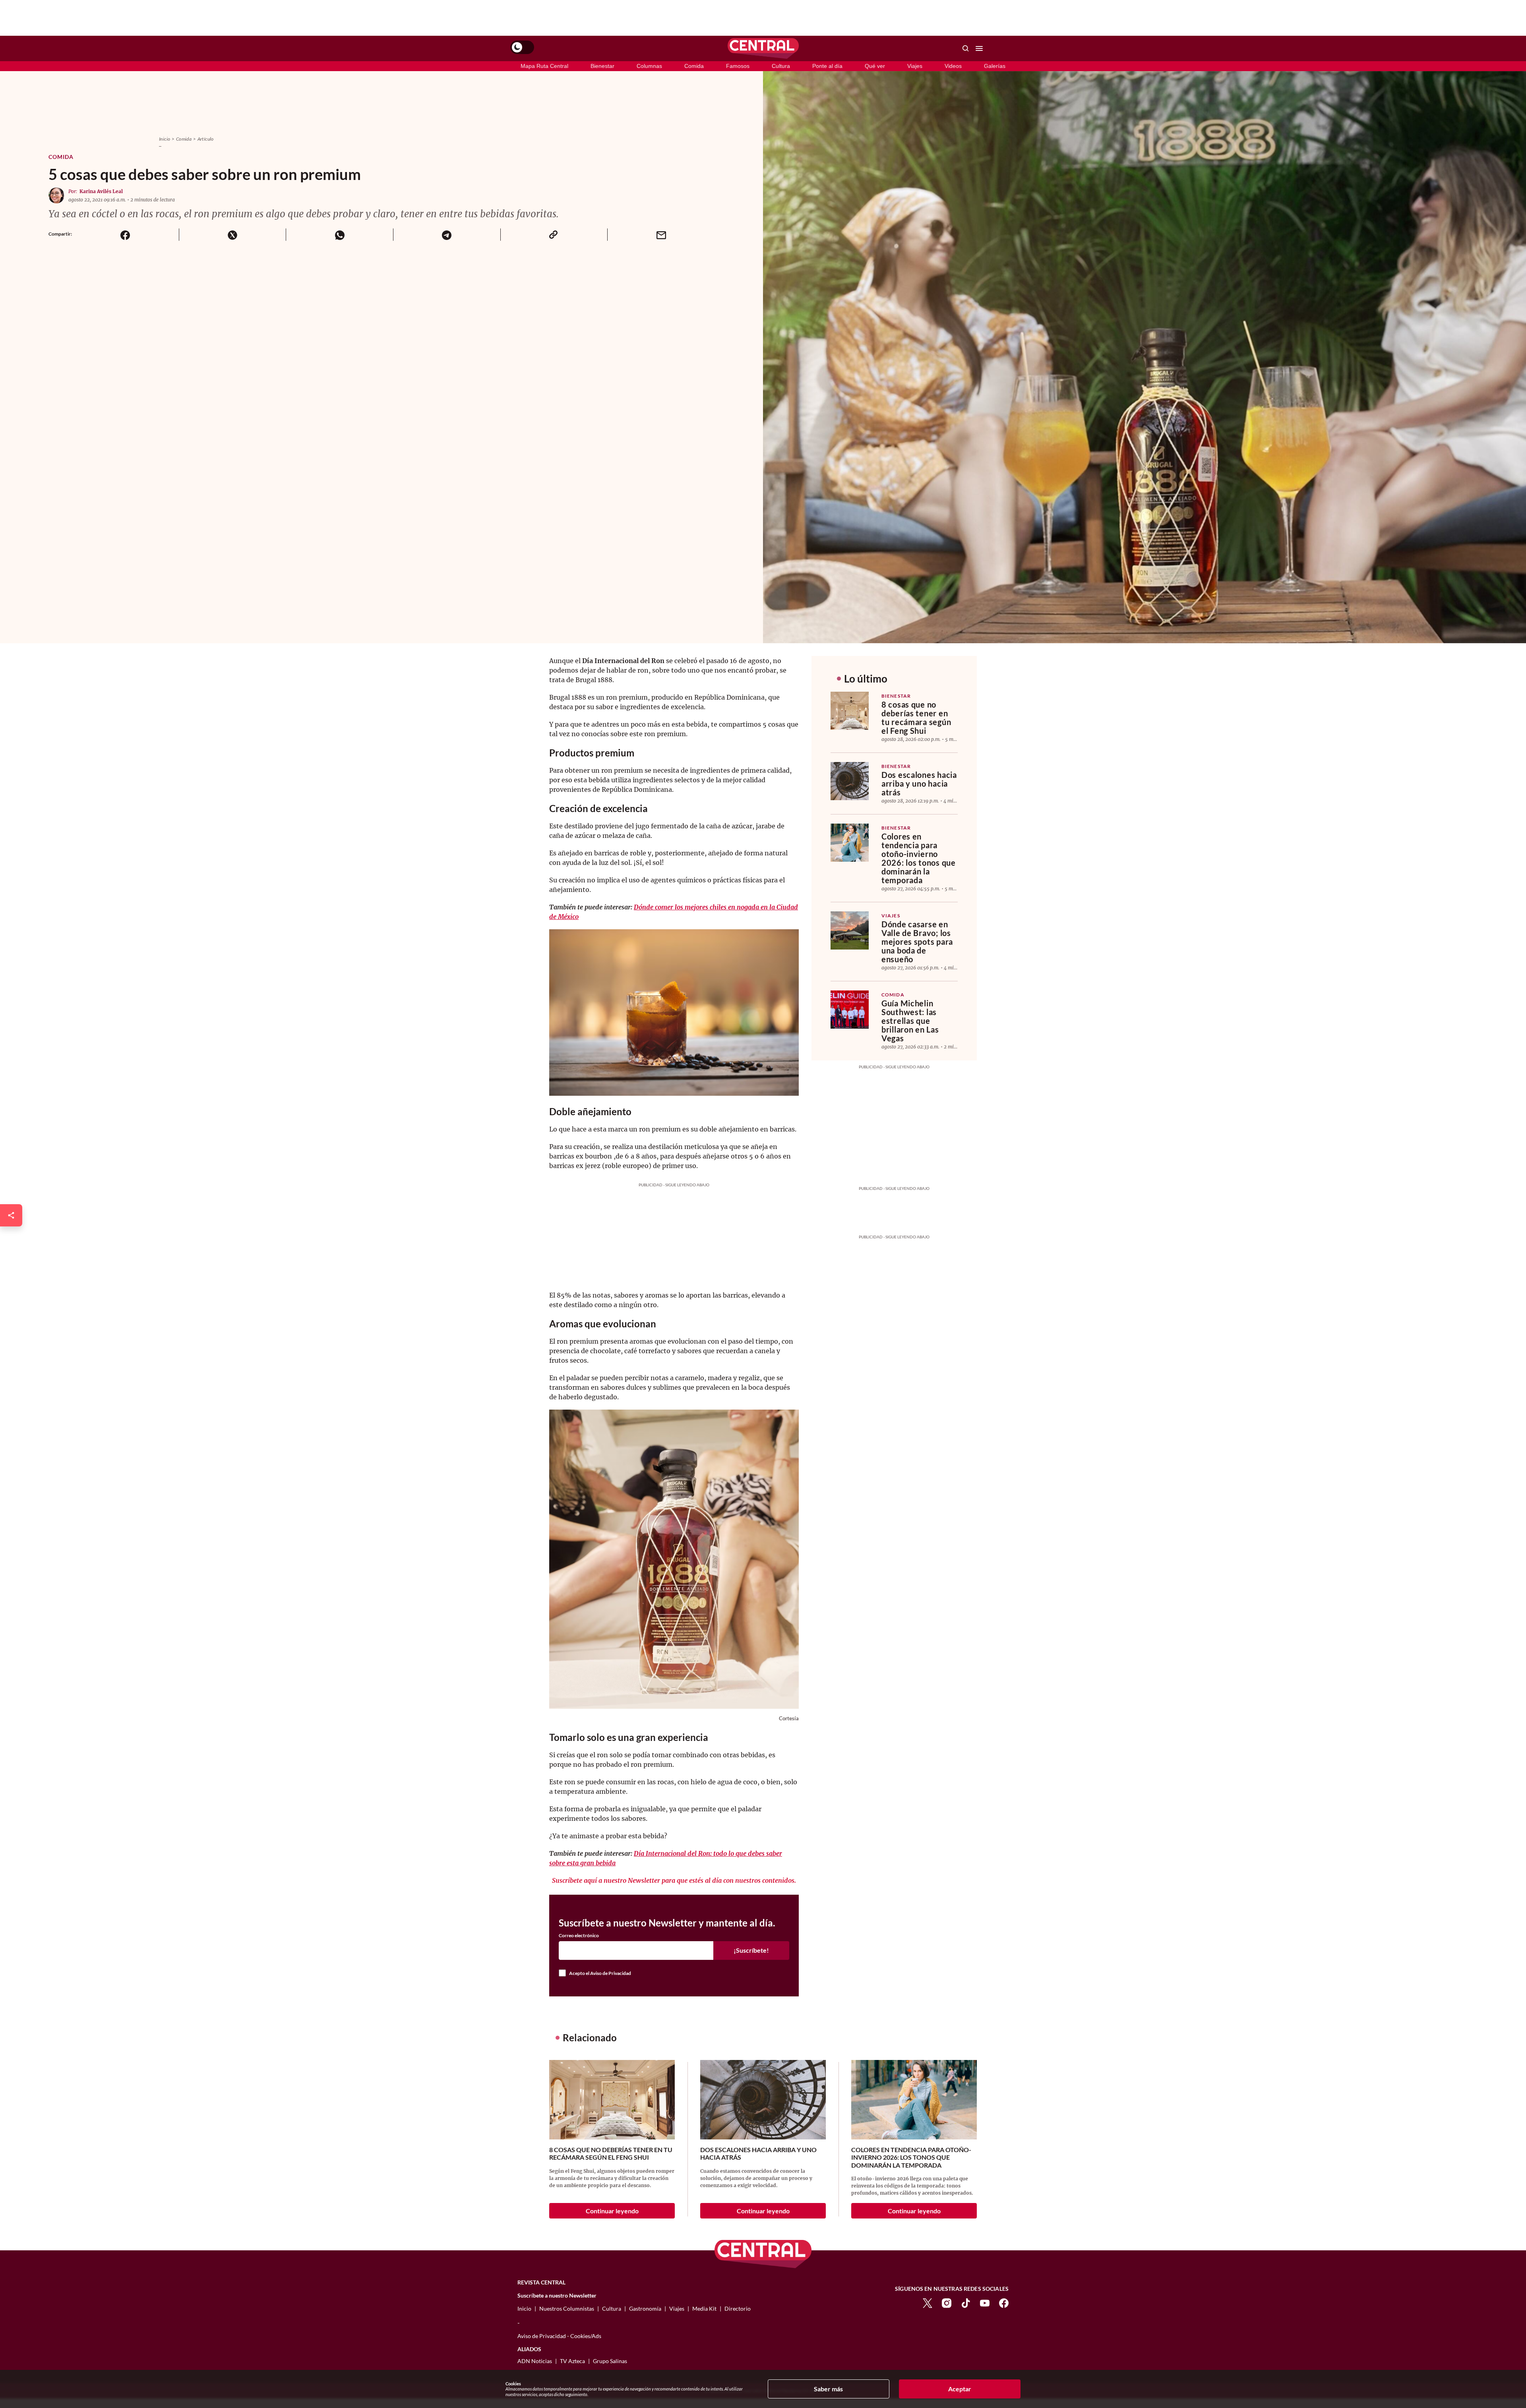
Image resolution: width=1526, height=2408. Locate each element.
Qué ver (875, 66)
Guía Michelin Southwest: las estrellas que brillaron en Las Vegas (910, 1021)
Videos (953, 66)
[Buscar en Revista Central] (966, 48)
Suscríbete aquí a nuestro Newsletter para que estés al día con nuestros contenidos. (674, 1880)
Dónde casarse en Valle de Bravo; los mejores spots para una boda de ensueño (917, 942)
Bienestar (602, 66)
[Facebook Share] (125, 235)
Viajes (915, 66)
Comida (694, 66)
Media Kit (704, 2308)
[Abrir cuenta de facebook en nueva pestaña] (1004, 2302)
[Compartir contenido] (11, 1215)
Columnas (649, 66)
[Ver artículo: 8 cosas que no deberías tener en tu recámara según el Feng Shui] (850, 711)
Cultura (781, 66)
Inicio (165, 139)
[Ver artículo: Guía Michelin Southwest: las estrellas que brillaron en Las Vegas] (850, 1010)
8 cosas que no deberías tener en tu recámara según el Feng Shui (916, 718)
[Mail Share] (661, 235)
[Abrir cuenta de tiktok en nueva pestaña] (966, 2302)
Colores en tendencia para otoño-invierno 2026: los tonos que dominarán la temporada (919, 858)
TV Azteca (572, 2361)
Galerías (995, 66)
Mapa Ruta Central (544, 66)
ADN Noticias (535, 2361)
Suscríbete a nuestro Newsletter (557, 2296)
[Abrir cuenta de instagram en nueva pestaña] (947, 2302)
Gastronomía (645, 2308)
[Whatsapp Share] (339, 235)
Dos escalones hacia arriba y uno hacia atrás (919, 783)
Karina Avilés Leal (101, 191)
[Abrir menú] (979, 48)
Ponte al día (827, 66)
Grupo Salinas (610, 2361)
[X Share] (232, 235)
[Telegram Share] (447, 235)
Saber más (828, 2389)
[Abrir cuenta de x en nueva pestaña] (928, 2302)
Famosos (738, 66)
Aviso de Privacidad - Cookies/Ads (559, 2336)
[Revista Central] (763, 48)
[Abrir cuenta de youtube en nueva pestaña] (985, 2302)
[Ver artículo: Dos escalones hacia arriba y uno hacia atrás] (850, 781)
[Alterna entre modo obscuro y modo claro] (522, 47)
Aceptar (960, 2389)
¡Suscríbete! (751, 1950)
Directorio (738, 2308)
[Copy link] (554, 235)
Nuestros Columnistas (567, 2308)
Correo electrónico (579, 1936)
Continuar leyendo (612, 2211)
